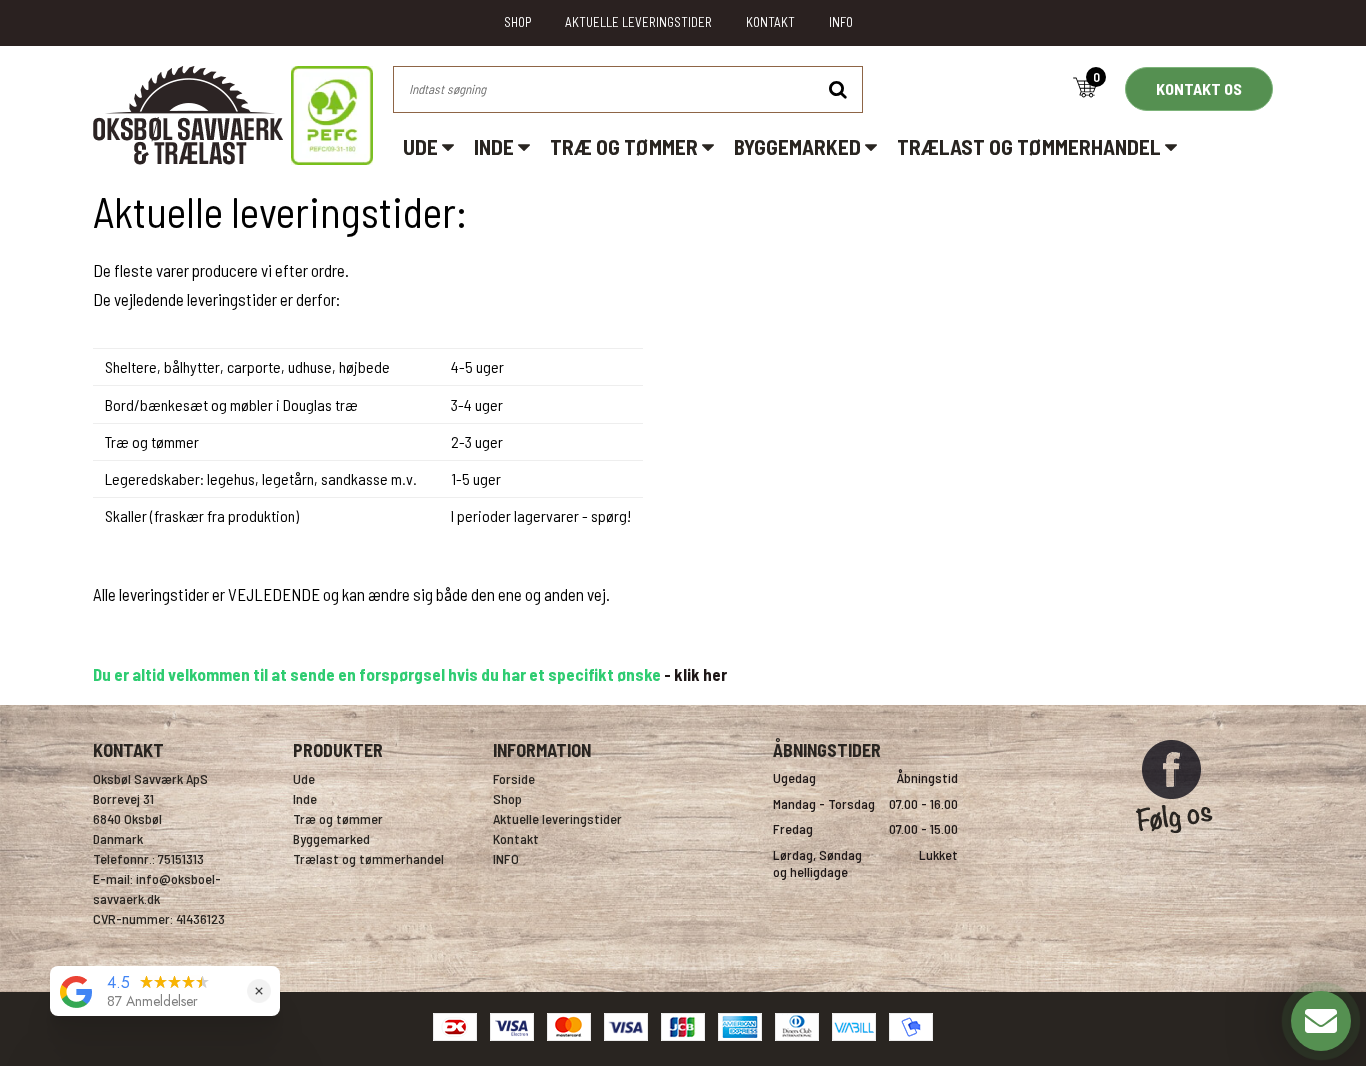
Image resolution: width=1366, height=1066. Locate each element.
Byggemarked (799, 146)
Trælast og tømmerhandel (1031, 146)
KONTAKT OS (1199, 88)
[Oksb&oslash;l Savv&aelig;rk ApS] (233, 115)
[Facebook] (1174, 841)
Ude (422, 146)
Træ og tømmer (626, 146)
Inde (496, 146)
